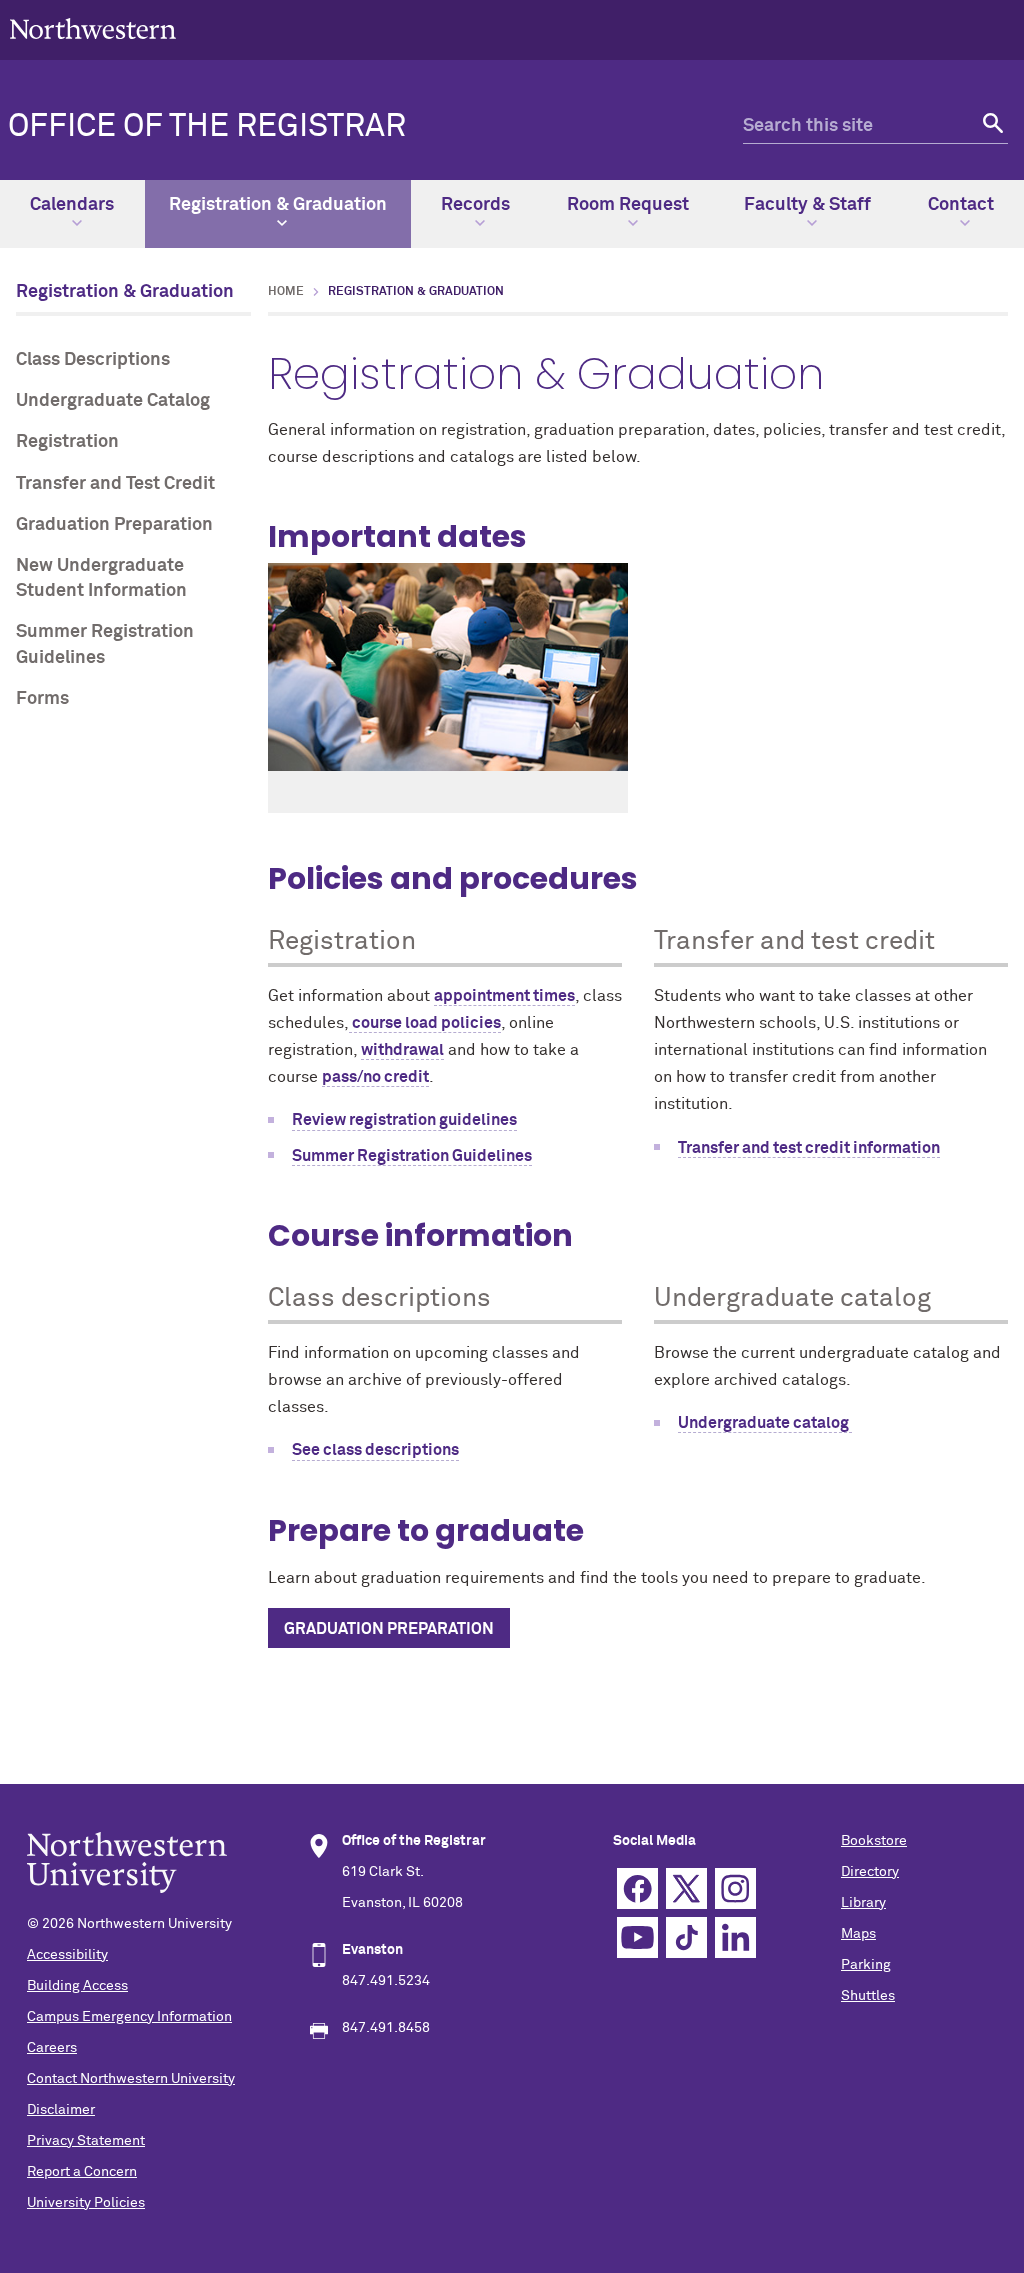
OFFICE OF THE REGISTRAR (207, 127)
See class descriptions (375, 1450)
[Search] (990, 126)
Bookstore (874, 1841)
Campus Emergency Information (129, 2017)
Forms (42, 699)
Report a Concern (82, 2172)
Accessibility (67, 1955)
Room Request (628, 205)
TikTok (686, 1937)
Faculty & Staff (807, 205)
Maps (858, 1934)
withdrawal (402, 1050)
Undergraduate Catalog (113, 401)
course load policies (425, 1023)
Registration (67, 442)
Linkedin (735, 1937)
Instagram (735, 1888)
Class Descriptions (93, 360)
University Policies (86, 2203)
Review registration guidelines (404, 1120)
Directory (870, 1872)
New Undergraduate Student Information (101, 578)
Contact (961, 205)
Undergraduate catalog (765, 1423)
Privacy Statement (86, 2141)
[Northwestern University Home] (93, 28)
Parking (866, 1965)
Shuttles (868, 1996)
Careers (52, 2048)
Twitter (686, 1888)
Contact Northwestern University (131, 2079)
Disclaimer (61, 2110)
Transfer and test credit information (809, 1148)
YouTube (637, 1937)
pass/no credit (375, 1077)
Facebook (637, 1888)
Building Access (77, 1986)
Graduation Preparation (114, 525)
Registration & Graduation (278, 205)
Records (475, 205)
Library (863, 1903)
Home (286, 292)
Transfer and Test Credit (115, 484)
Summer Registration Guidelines (105, 644)
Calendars (72, 205)
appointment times (504, 996)
